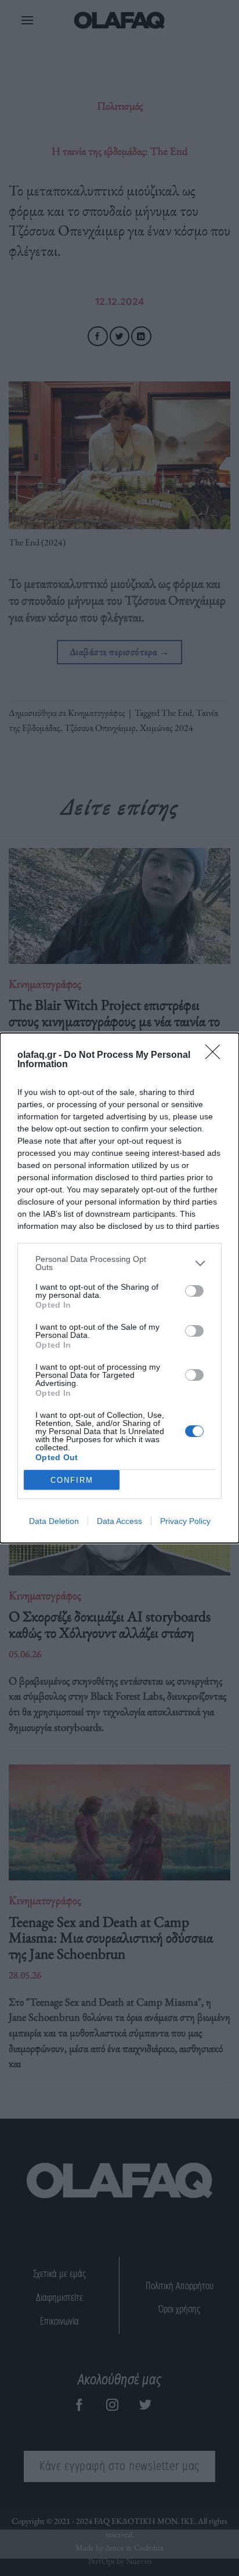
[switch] (194, 1291)
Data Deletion (54, 1521)
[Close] (216, 1056)
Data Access (119, 1521)
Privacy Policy (185, 1521)
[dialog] (119, 1288)
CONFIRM (72, 1480)
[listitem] (119, 1263)
